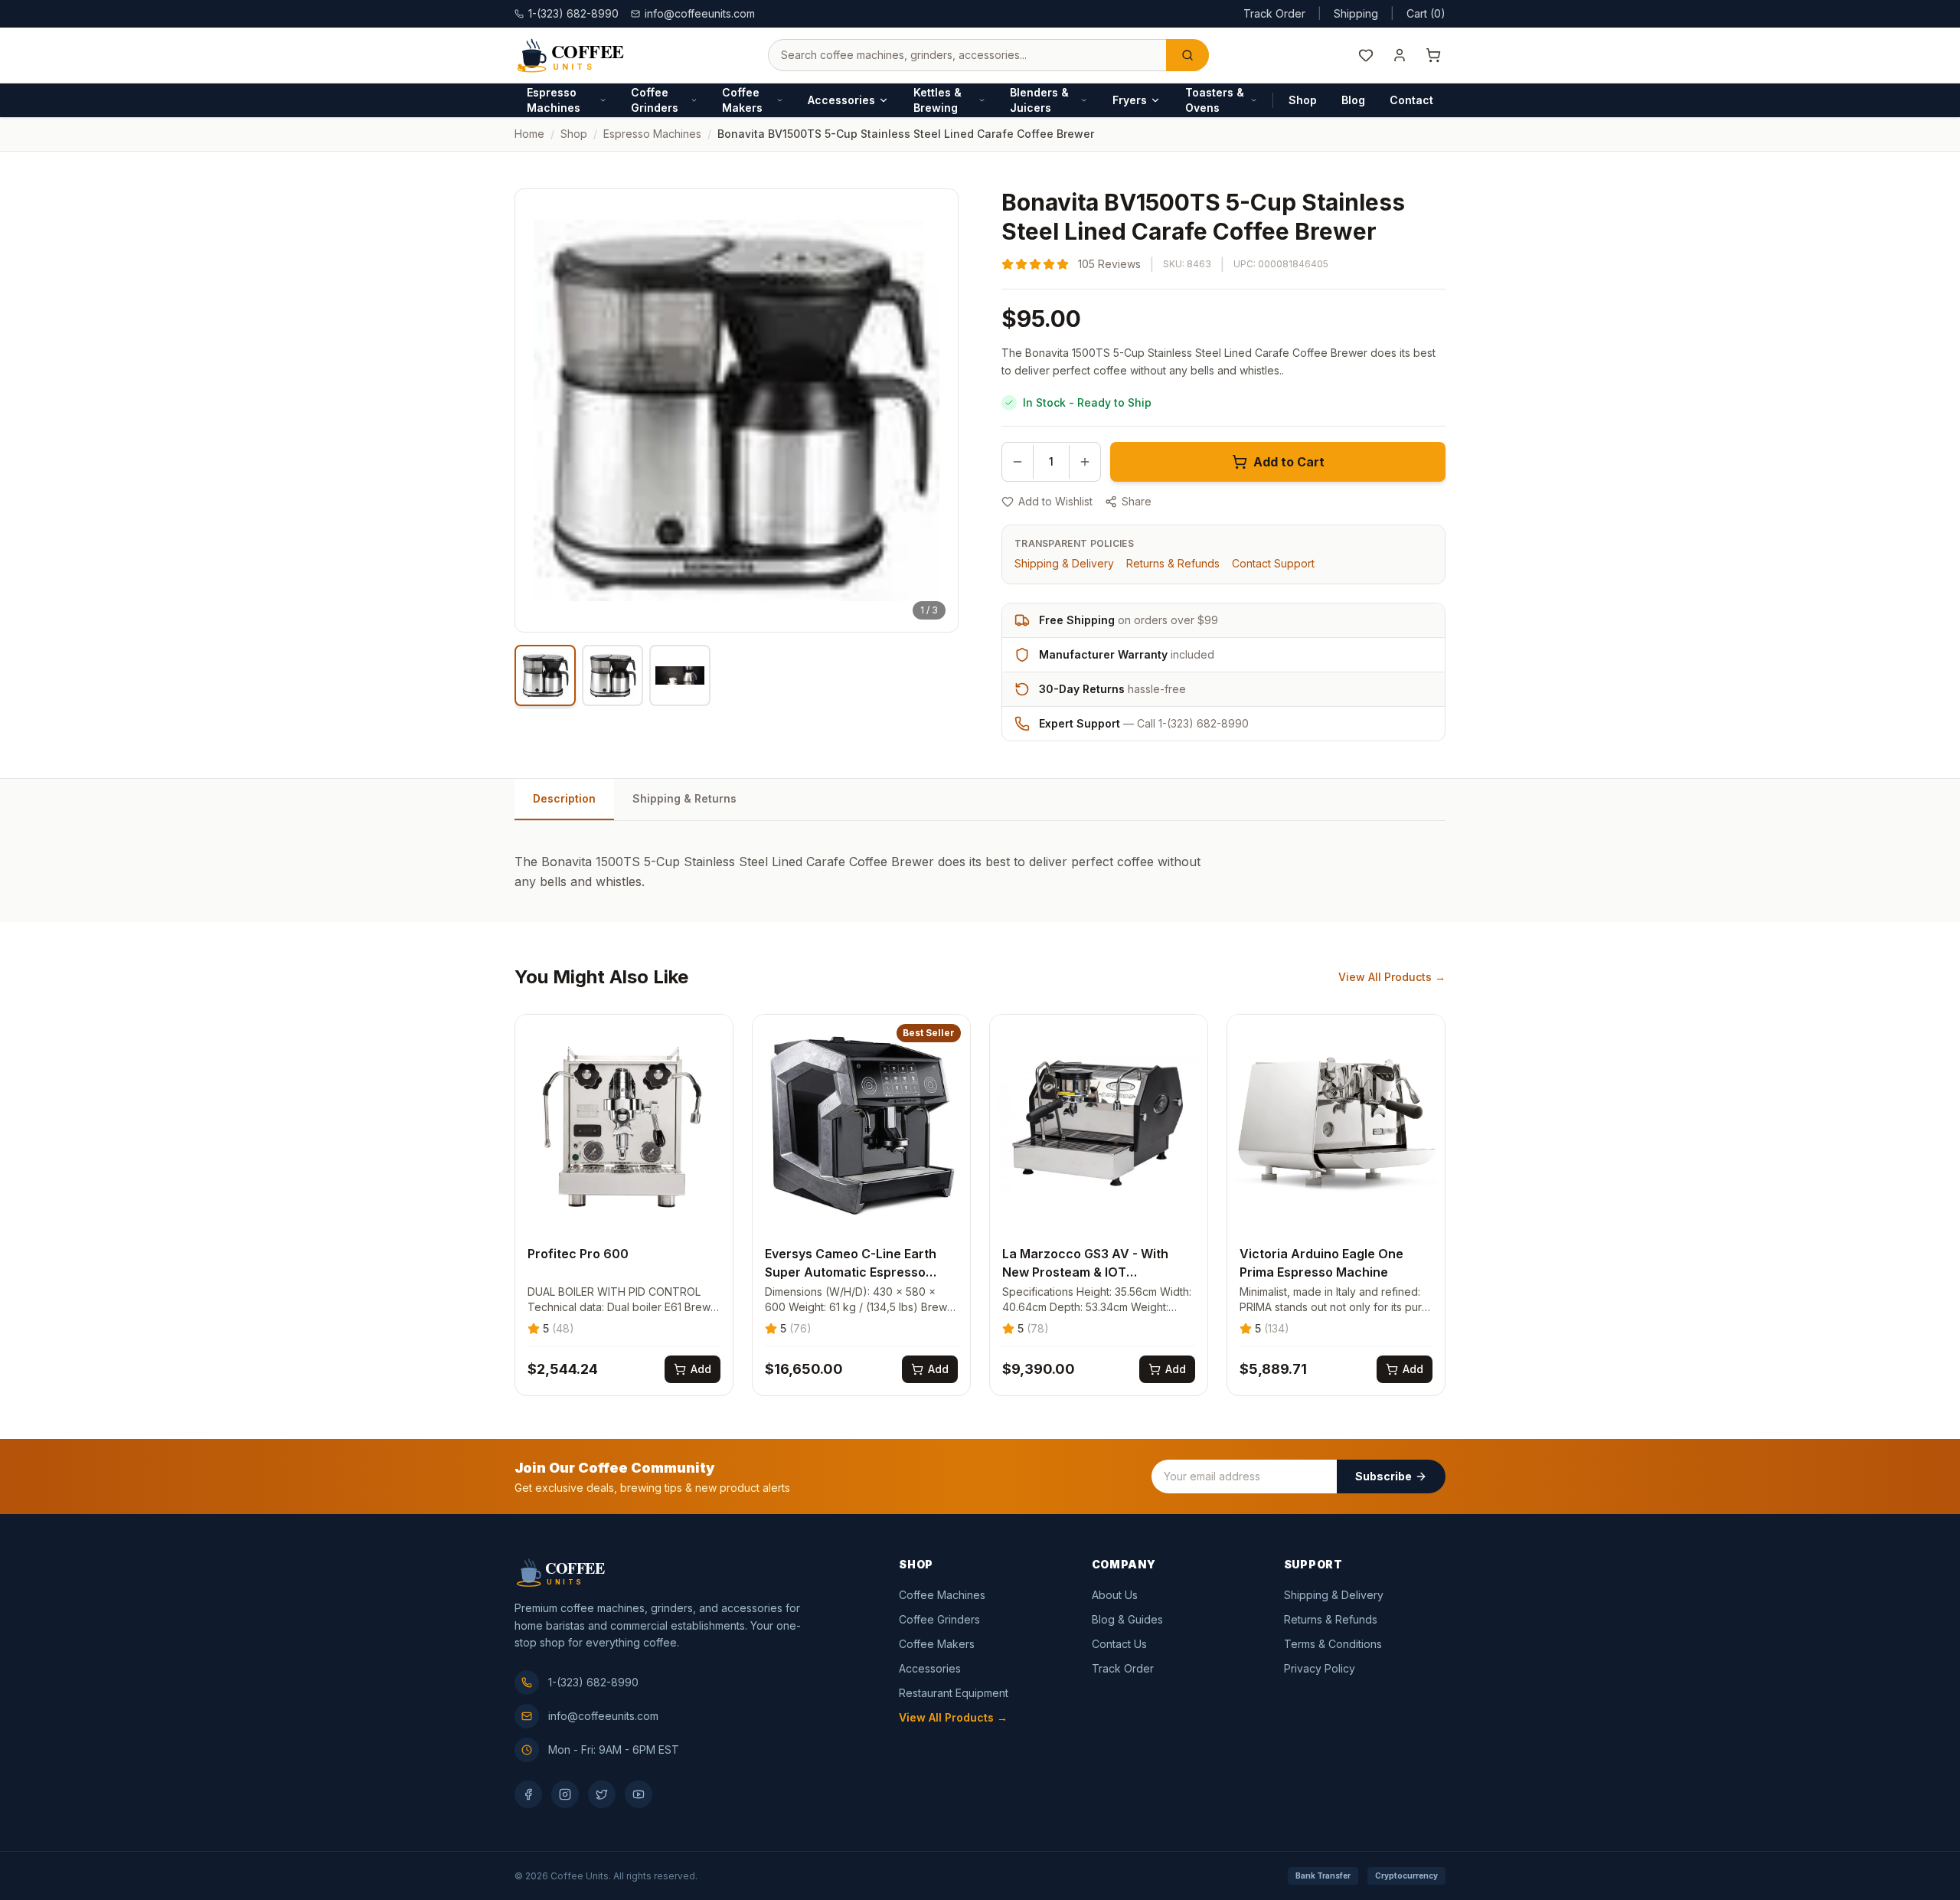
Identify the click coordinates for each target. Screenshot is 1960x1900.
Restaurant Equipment (954, 1693)
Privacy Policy (1320, 1668)
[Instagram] (565, 1794)
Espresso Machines (554, 100)
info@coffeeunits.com (700, 13)
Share (1137, 501)
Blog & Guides (1127, 1619)
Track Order (1274, 13)
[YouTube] (639, 1794)
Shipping (1356, 13)
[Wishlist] (1366, 55)
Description (564, 798)
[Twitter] (602, 1794)
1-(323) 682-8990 (593, 1682)
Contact (1411, 100)
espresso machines (652, 134)
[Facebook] (528, 1794)
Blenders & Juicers (1039, 100)
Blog (1353, 100)
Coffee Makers (742, 100)
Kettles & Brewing (938, 100)
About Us (1115, 1595)
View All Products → (1392, 977)
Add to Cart (1289, 462)
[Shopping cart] (1433, 55)
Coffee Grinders (655, 100)
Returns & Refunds (1173, 563)
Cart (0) (1426, 13)
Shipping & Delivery (1064, 563)
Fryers (1130, 100)
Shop (1303, 100)
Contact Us (1119, 1644)
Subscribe (1383, 1476)
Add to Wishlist (1055, 501)
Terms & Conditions (1333, 1644)
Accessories (841, 100)
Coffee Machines (942, 1595)
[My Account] (1400, 55)
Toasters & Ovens (1215, 100)
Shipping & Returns (684, 798)
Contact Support (1273, 563)
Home (529, 134)
